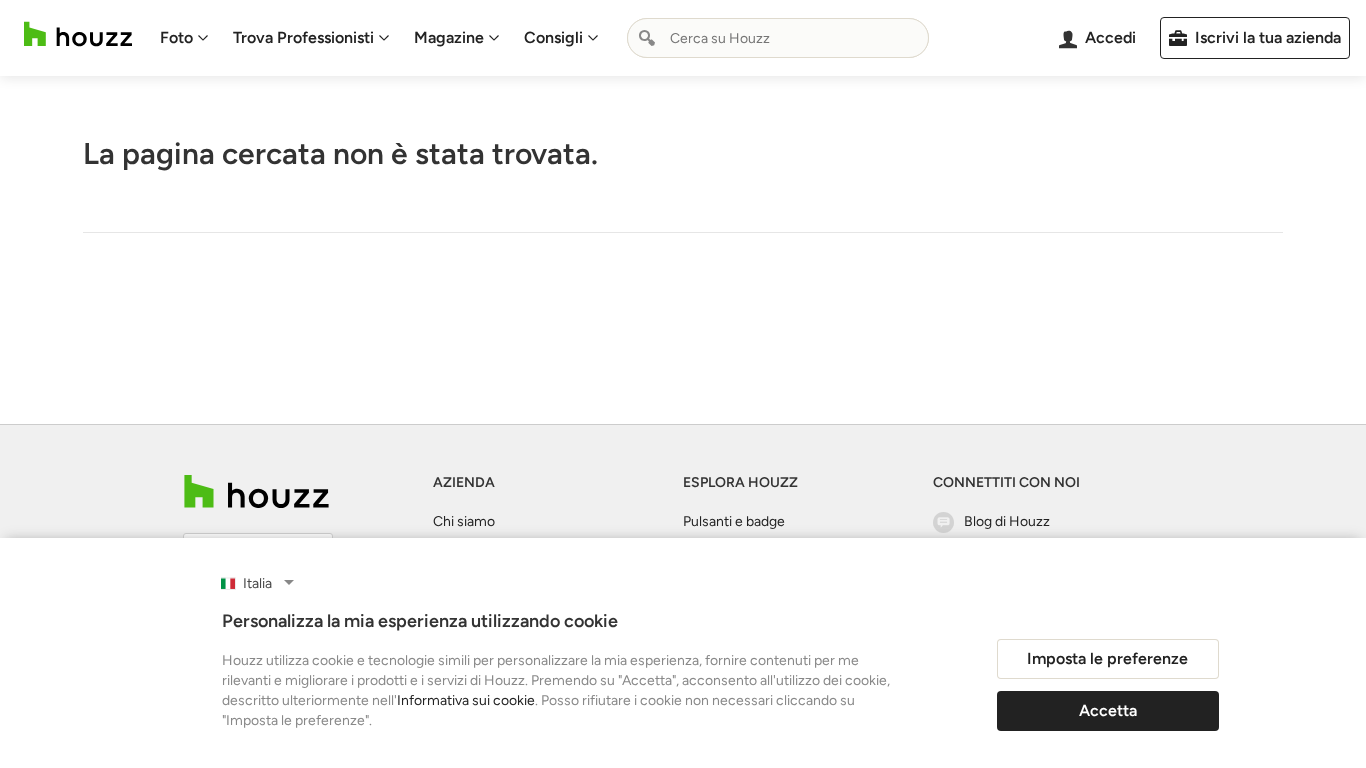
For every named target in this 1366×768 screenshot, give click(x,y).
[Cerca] (647, 38)
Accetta (1108, 710)
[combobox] (778, 38)
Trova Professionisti (303, 37)
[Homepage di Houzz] (78, 34)
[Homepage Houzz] (256, 491)
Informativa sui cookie (466, 700)
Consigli (553, 37)
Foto (176, 37)
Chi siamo (464, 521)
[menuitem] (184, 38)
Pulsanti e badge (734, 521)
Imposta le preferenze (1107, 658)
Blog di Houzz (1007, 521)
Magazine (449, 37)
